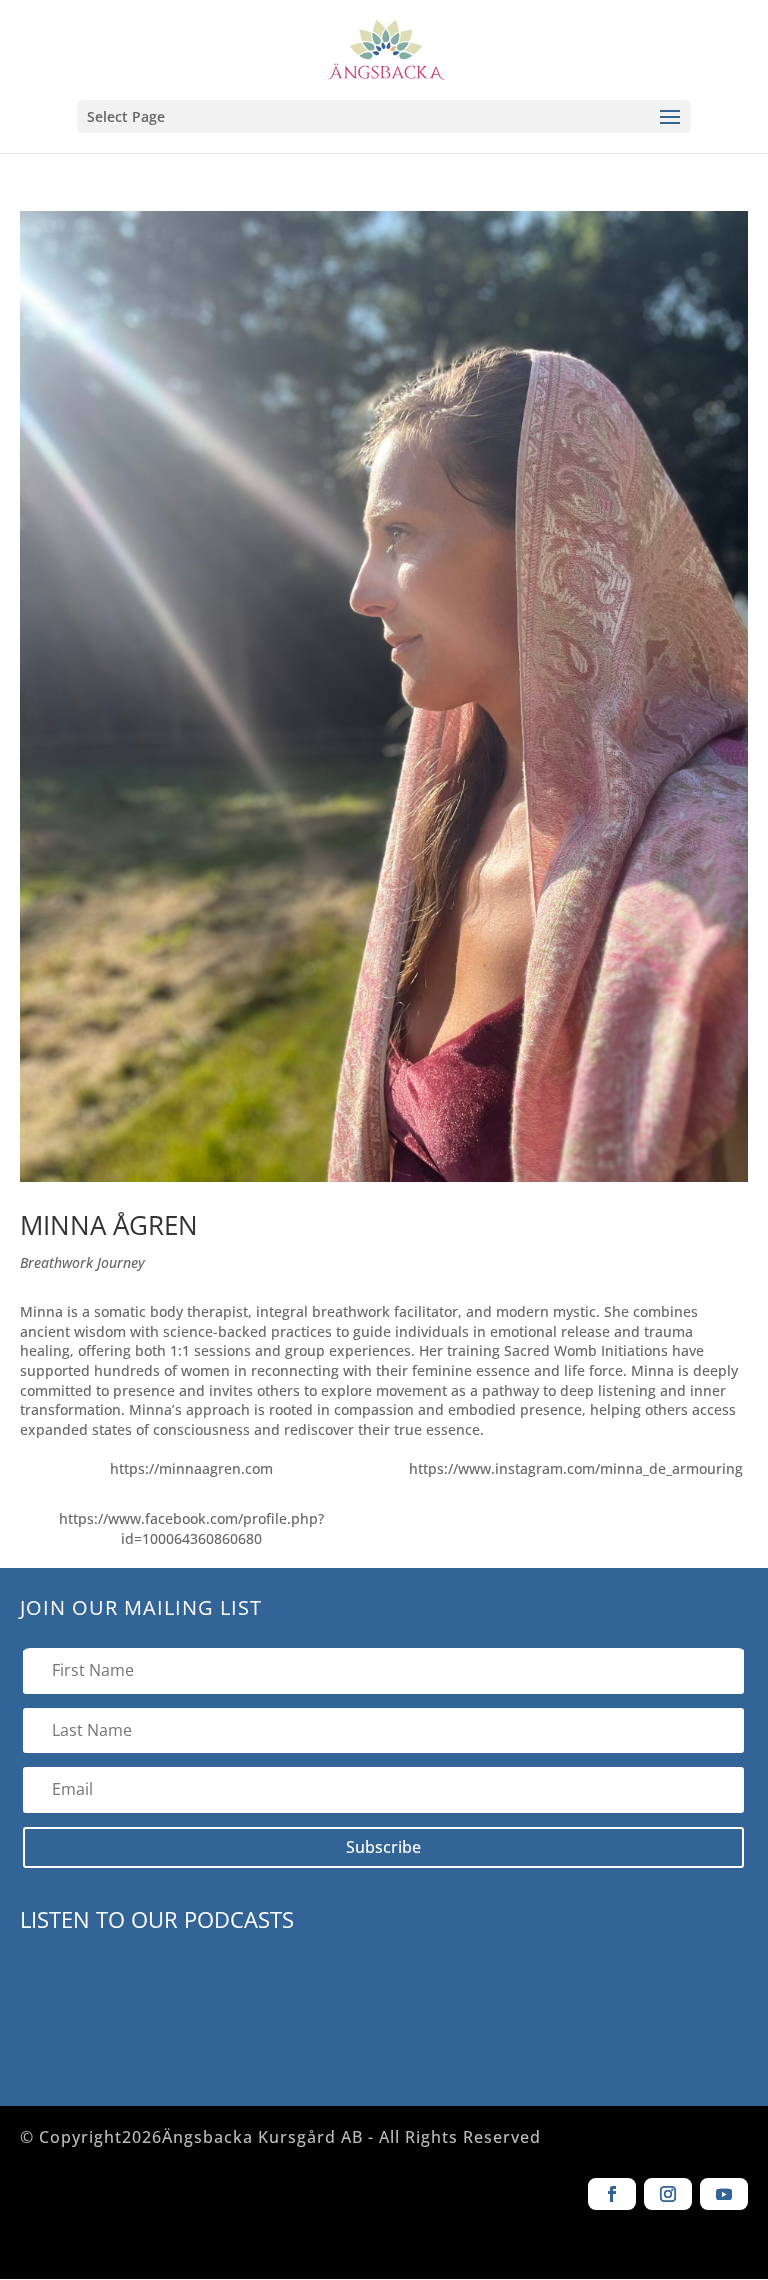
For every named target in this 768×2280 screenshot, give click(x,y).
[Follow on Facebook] (612, 2194)
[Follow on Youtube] (724, 2194)
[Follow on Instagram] (668, 2194)
